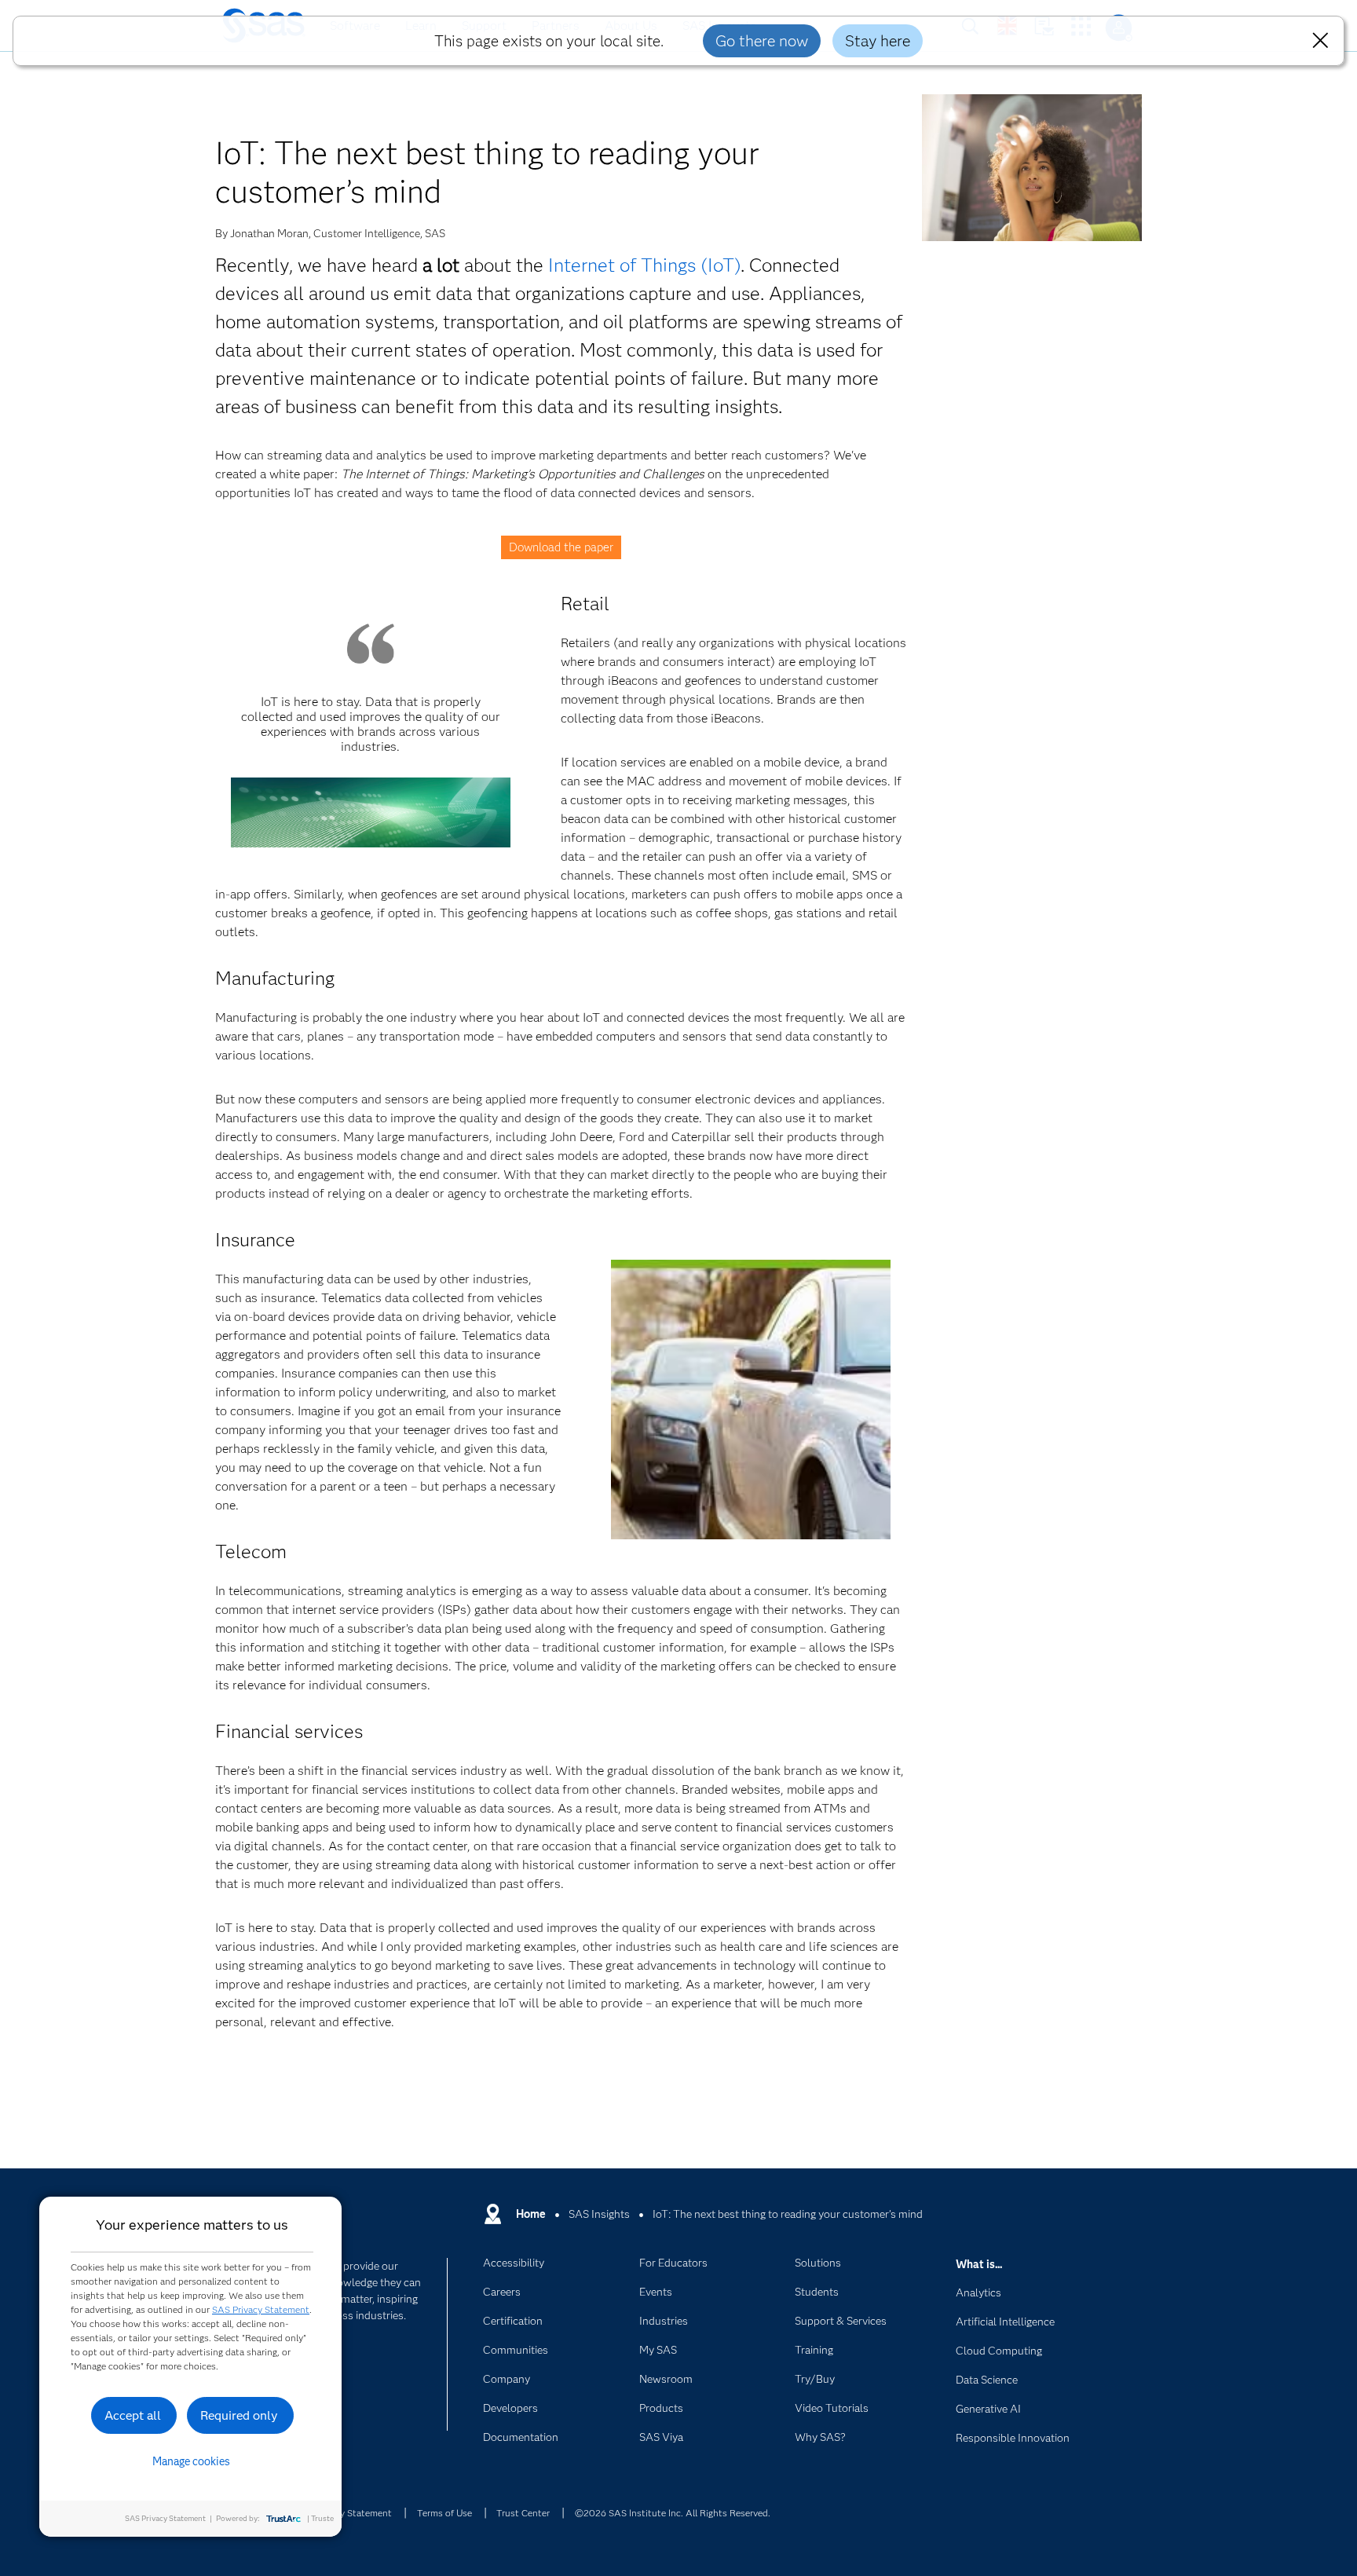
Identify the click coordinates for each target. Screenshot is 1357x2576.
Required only (239, 2415)
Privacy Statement (353, 2513)
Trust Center (523, 2513)
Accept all (133, 2415)
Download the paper (561, 547)
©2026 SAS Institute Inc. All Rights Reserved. (673, 2513)
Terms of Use (444, 2513)
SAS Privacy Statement (261, 2309)
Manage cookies (191, 2461)
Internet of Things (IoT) (644, 265)
